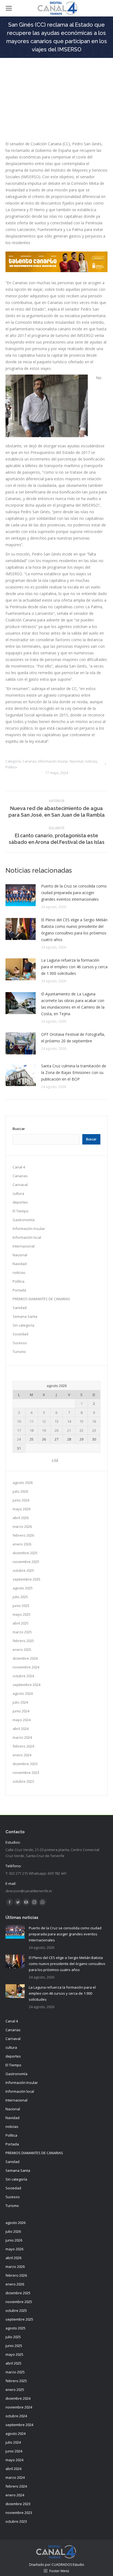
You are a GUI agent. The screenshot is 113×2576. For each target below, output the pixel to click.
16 (94, 1421)
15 (81, 1421)
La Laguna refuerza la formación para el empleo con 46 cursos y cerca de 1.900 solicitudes (74, 967)
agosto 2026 (23, 1483)
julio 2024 (20, 1702)
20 (56, 1430)
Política (11, 767)
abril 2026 (21, 1518)
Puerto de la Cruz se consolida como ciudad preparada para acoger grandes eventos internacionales (74, 893)
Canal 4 (19, 1167)
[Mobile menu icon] (9, 8)
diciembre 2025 (25, 1553)
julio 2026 (20, 1491)
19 (44, 1430)
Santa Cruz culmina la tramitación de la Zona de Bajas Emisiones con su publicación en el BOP (74, 1072)
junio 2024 (21, 1711)
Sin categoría (23, 1325)
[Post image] (21, 895)
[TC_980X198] (56, 271)
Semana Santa (25, 1316)
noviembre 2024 (26, 1667)
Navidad (20, 1264)
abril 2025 (21, 1623)
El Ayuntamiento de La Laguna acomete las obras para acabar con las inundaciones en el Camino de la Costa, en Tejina (73, 1004)
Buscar (19, 1129)
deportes (20, 1202)
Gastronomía (24, 1220)
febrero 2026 (23, 1535)
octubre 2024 (23, 1676)
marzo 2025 (22, 1632)
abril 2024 (21, 1729)
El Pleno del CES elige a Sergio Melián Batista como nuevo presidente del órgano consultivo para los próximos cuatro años (74, 930)
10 (19, 1421)
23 (94, 1430)
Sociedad (20, 1334)
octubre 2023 (23, 1781)
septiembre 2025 (26, 1579)
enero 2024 (22, 1755)
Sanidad (20, 1308)
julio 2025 (20, 1597)
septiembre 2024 (26, 1685)
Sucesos (20, 1343)
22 (81, 1430)
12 (44, 1421)
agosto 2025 (23, 1588)
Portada (19, 1290)
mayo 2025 (22, 1614)
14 (69, 1421)
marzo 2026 (22, 1526)
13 (56, 1421)
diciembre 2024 (25, 1658)
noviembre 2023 (26, 1773)
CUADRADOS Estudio (68, 2565)
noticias (91, 761)
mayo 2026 (22, 1509)
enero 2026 (22, 1544)
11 (32, 1421)
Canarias (29, 761)
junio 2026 (21, 1500)
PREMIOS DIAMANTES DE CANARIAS (41, 1299)
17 (19, 1430)
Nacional (77, 761)
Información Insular (53, 761)
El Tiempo (21, 1211)
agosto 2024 (23, 1693)
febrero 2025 (23, 1641)
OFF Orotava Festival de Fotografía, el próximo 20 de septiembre (73, 1038)
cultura (18, 1193)
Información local (27, 1237)
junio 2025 (21, 1606)
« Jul (55, 1460)
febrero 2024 (23, 1746)
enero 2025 (22, 1650)
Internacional (24, 1246)
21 (69, 1430)
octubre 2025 (23, 1570)
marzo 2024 (22, 1737)
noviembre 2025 (26, 1562)
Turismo (19, 1352)
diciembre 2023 (25, 1764)
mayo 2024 (22, 1720)
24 (19, 1439)
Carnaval (20, 1185)
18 (32, 1430)
